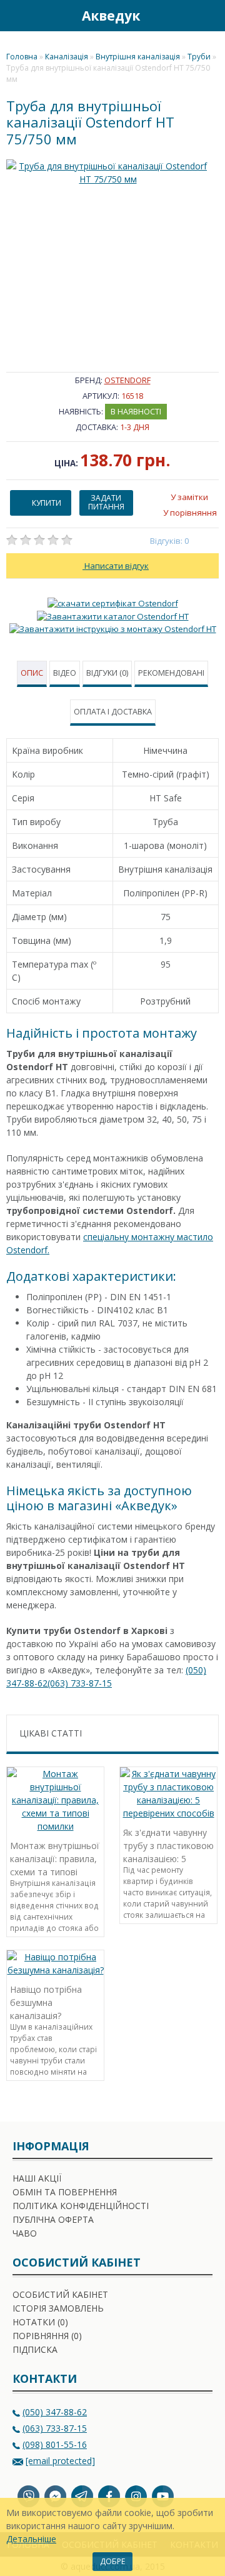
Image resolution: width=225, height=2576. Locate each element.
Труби (199, 57)
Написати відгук (116, 566)
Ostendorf (127, 380)
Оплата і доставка (113, 712)
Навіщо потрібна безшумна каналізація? (46, 2001)
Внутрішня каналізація (138, 57)
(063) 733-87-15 (80, 1683)
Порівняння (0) (47, 2336)
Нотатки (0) (40, 2322)
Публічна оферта (53, 2219)
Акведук (111, 16)
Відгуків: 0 (170, 541)
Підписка (35, 2349)
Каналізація (67, 57)
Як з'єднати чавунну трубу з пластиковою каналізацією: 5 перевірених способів (168, 1844)
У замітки (189, 497)
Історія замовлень (58, 2308)
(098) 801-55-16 (55, 2444)
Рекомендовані (171, 673)
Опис (32, 673)
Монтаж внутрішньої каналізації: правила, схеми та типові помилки (55, 1857)
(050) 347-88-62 (55, 2412)
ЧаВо (25, 2233)
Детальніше (31, 2539)
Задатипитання (106, 502)
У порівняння (190, 513)
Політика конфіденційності (81, 2206)
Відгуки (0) (107, 673)
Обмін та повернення (65, 2192)
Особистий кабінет (60, 2294)
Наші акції (37, 2178)
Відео (65, 673)
